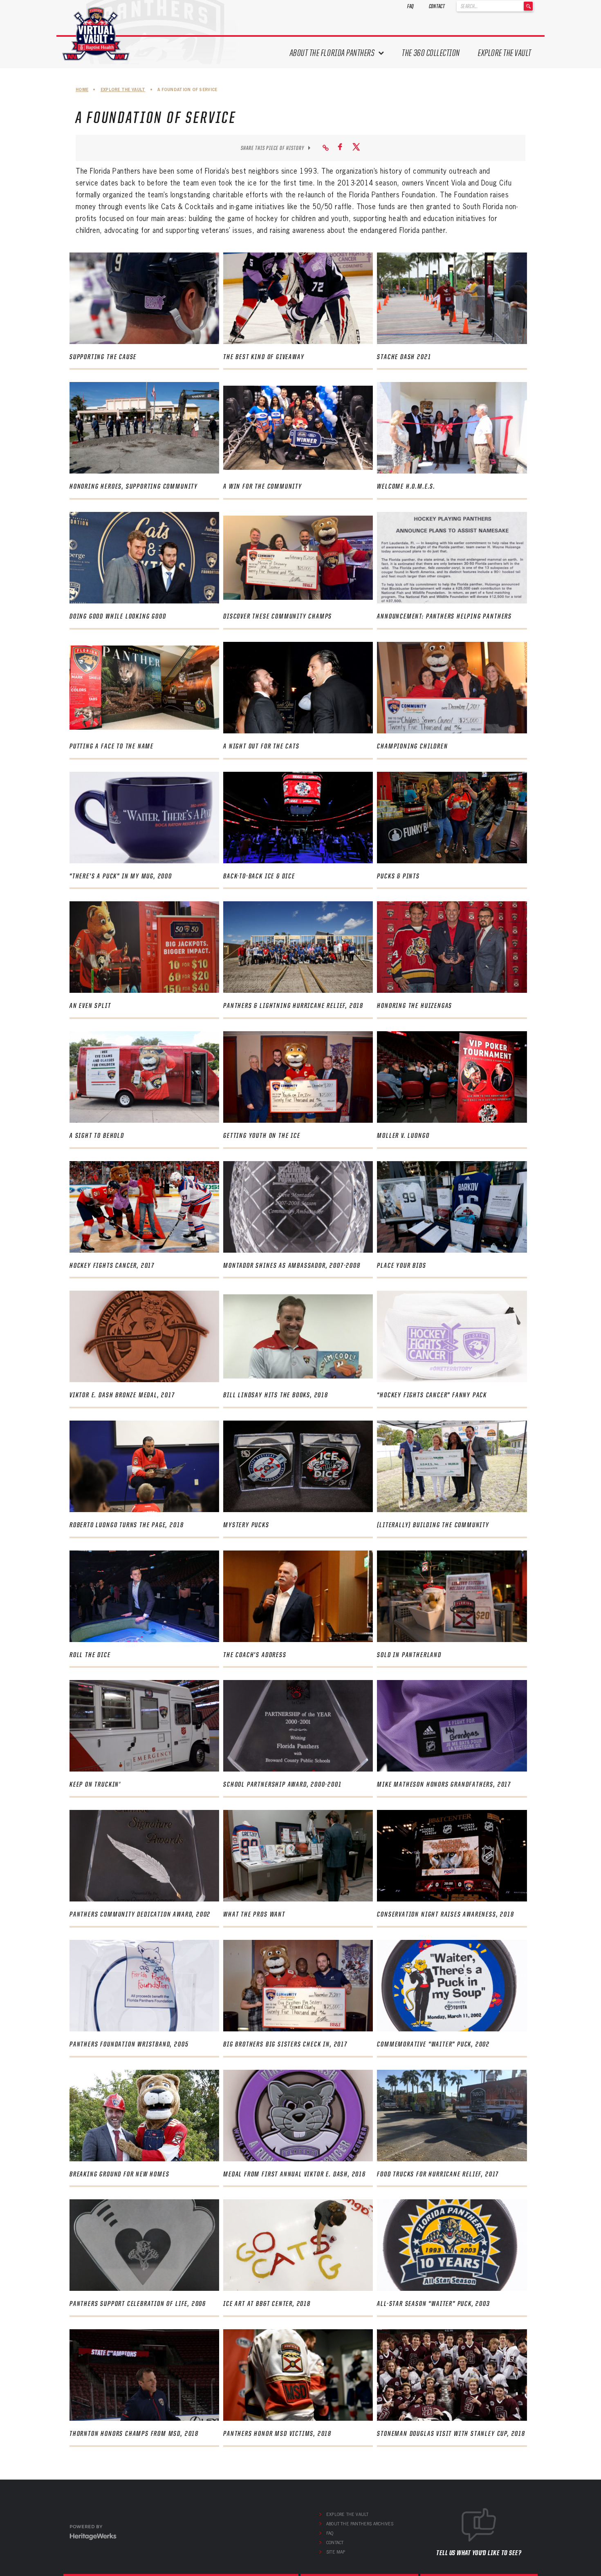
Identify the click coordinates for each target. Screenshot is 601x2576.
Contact (437, 6)
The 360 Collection (431, 53)
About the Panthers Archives (360, 2524)
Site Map (336, 2552)
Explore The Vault (505, 53)
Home (82, 90)
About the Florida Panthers (332, 53)
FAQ (411, 6)
